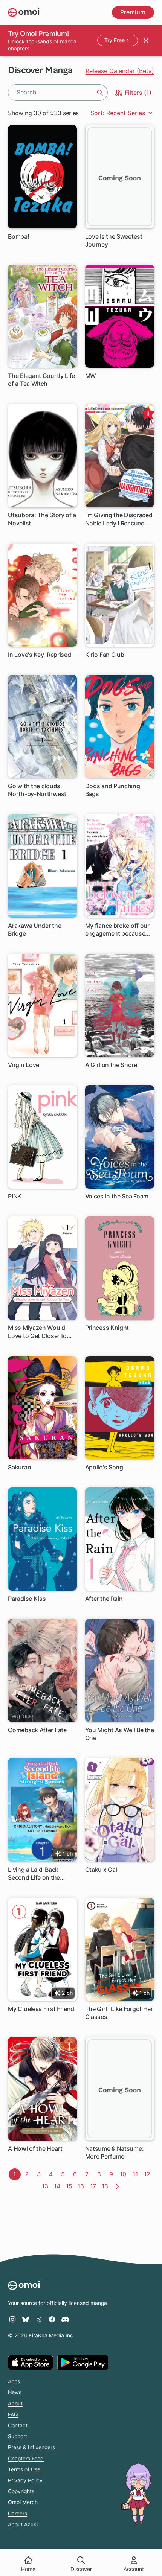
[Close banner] (146, 40)
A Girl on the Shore (111, 1065)
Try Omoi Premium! (38, 33)
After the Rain (104, 1599)
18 (106, 2186)
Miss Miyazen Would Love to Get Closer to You (37, 1332)
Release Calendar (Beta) (120, 71)
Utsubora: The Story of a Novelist (42, 519)
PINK (15, 1196)
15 (70, 2186)
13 (46, 2186)
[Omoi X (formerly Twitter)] (39, 2319)
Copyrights (21, 2491)
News (15, 2392)
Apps (14, 2381)
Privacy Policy (25, 2480)
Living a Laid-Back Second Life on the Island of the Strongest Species (40, 1874)
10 (125, 2174)
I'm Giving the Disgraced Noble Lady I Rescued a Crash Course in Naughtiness (119, 519)
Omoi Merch (23, 2502)
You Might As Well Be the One (120, 1734)
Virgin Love (24, 1065)
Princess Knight (107, 1328)
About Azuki (23, 2524)
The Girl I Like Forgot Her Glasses (119, 2013)
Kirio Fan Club (105, 655)
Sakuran (19, 1467)
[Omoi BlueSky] (26, 2319)
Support (18, 2436)
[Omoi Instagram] (12, 2319)
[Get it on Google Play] (83, 2363)
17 (95, 2186)
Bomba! (18, 236)
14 (58, 2186)
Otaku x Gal (101, 1870)
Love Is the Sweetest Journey (114, 240)
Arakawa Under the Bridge (34, 929)
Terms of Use (24, 2469)
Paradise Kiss (27, 1599)
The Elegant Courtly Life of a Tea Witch (41, 380)
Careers (18, 2514)
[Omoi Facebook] (52, 2319)
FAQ (13, 2415)
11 (137, 2174)
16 (82, 2186)
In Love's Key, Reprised (39, 655)
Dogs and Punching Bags (113, 790)
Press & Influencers (31, 2447)
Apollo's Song (104, 1467)
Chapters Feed (26, 2459)
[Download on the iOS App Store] (31, 2363)
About (15, 2404)
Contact (18, 2425)
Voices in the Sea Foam (117, 1196)
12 (149, 2174)
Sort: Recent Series (119, 113)
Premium (133, 12)
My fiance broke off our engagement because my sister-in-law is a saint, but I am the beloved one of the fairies (117, 930)
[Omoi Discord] (65, 2319)
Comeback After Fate (37, 1730)
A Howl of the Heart (35, 2148)
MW (91, 376)
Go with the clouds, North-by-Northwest (37, 790)
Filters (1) (137, 93)
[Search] (100, 93)
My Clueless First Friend (41, 2009)
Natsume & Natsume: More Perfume (115, 2152)
